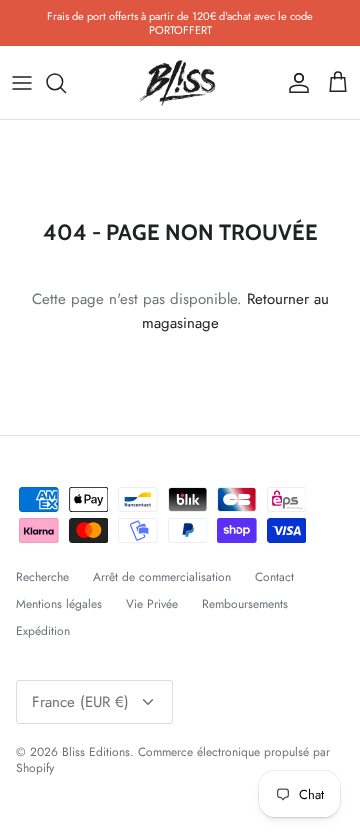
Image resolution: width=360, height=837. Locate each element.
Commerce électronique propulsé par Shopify (173, 760)
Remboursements (245, 604)
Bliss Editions (96, 752)
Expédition (43, 631)
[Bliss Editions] (180, 82)
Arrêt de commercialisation (162, 577)
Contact (274, 577)
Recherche (42, 577)
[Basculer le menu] (22, 83)
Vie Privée (152, 604)
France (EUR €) (80, 702)
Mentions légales (59, 604)
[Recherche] (66, 83)
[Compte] (294, 83)
